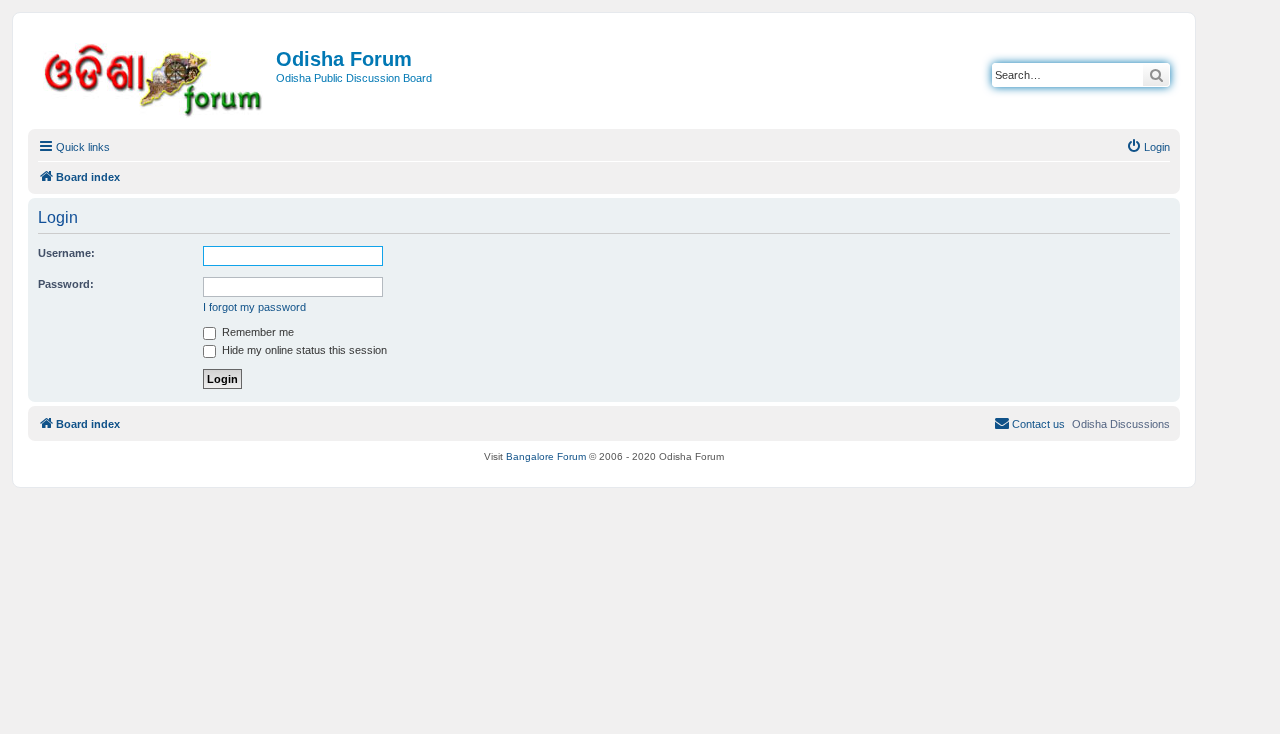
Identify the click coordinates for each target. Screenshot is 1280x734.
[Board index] (154, 76)
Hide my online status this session (303, 350)
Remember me (256, 332)
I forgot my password (254, 307)
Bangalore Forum (546, 456)
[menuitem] (1148, 147)
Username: (66, 253)
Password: (66, 284)
